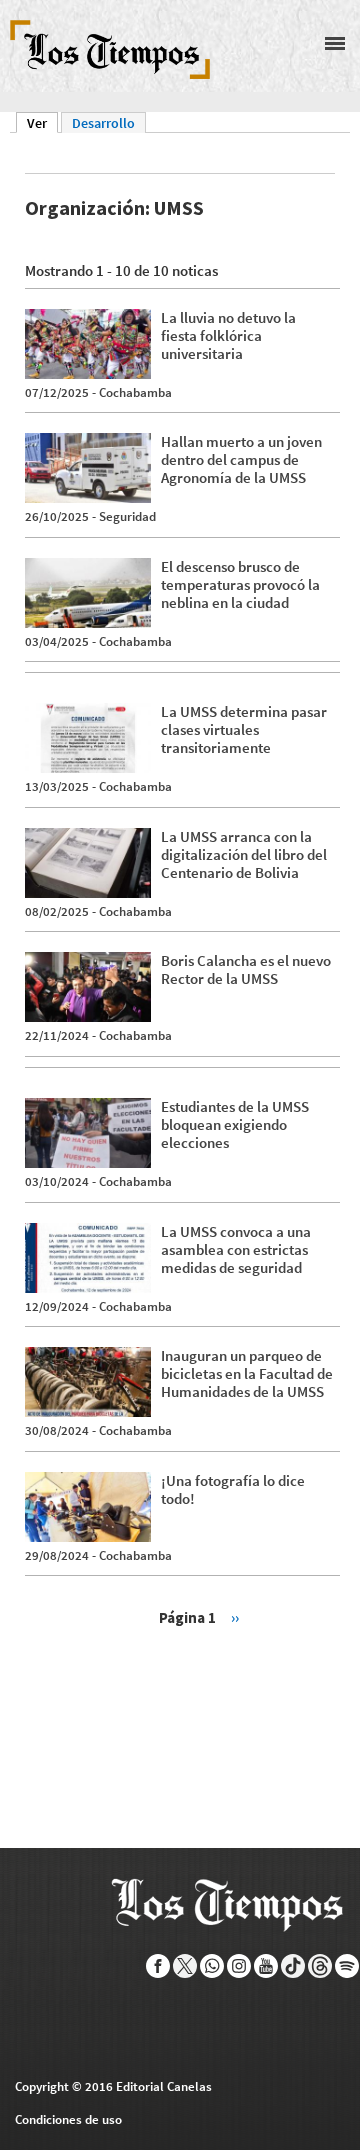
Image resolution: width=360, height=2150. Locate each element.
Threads (320, 1966)
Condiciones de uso (68, 2119)
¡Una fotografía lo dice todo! (233, 1489)
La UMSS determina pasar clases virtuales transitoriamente (244, 729)
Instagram (239, 1966)
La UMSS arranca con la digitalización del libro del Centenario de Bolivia (244, 854)
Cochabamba (135, 392)
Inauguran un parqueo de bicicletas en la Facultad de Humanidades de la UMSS (247, 1373)
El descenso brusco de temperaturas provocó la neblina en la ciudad (240, 584)
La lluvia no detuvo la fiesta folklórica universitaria (228, 335)
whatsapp (212, 1966)
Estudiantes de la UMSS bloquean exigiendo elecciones (235, 1124)
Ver (42, 123)
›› (235, 1616)
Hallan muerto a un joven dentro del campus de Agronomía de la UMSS (241, 459)
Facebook (158, 1966)
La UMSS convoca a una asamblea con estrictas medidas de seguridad (236, 1249)
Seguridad (127, 516)
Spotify (347, 1966)
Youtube (266, 1966)
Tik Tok (293, 1966)
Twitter (185, 1966)
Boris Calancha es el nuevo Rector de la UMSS (246, 969)
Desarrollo (103, 123)
